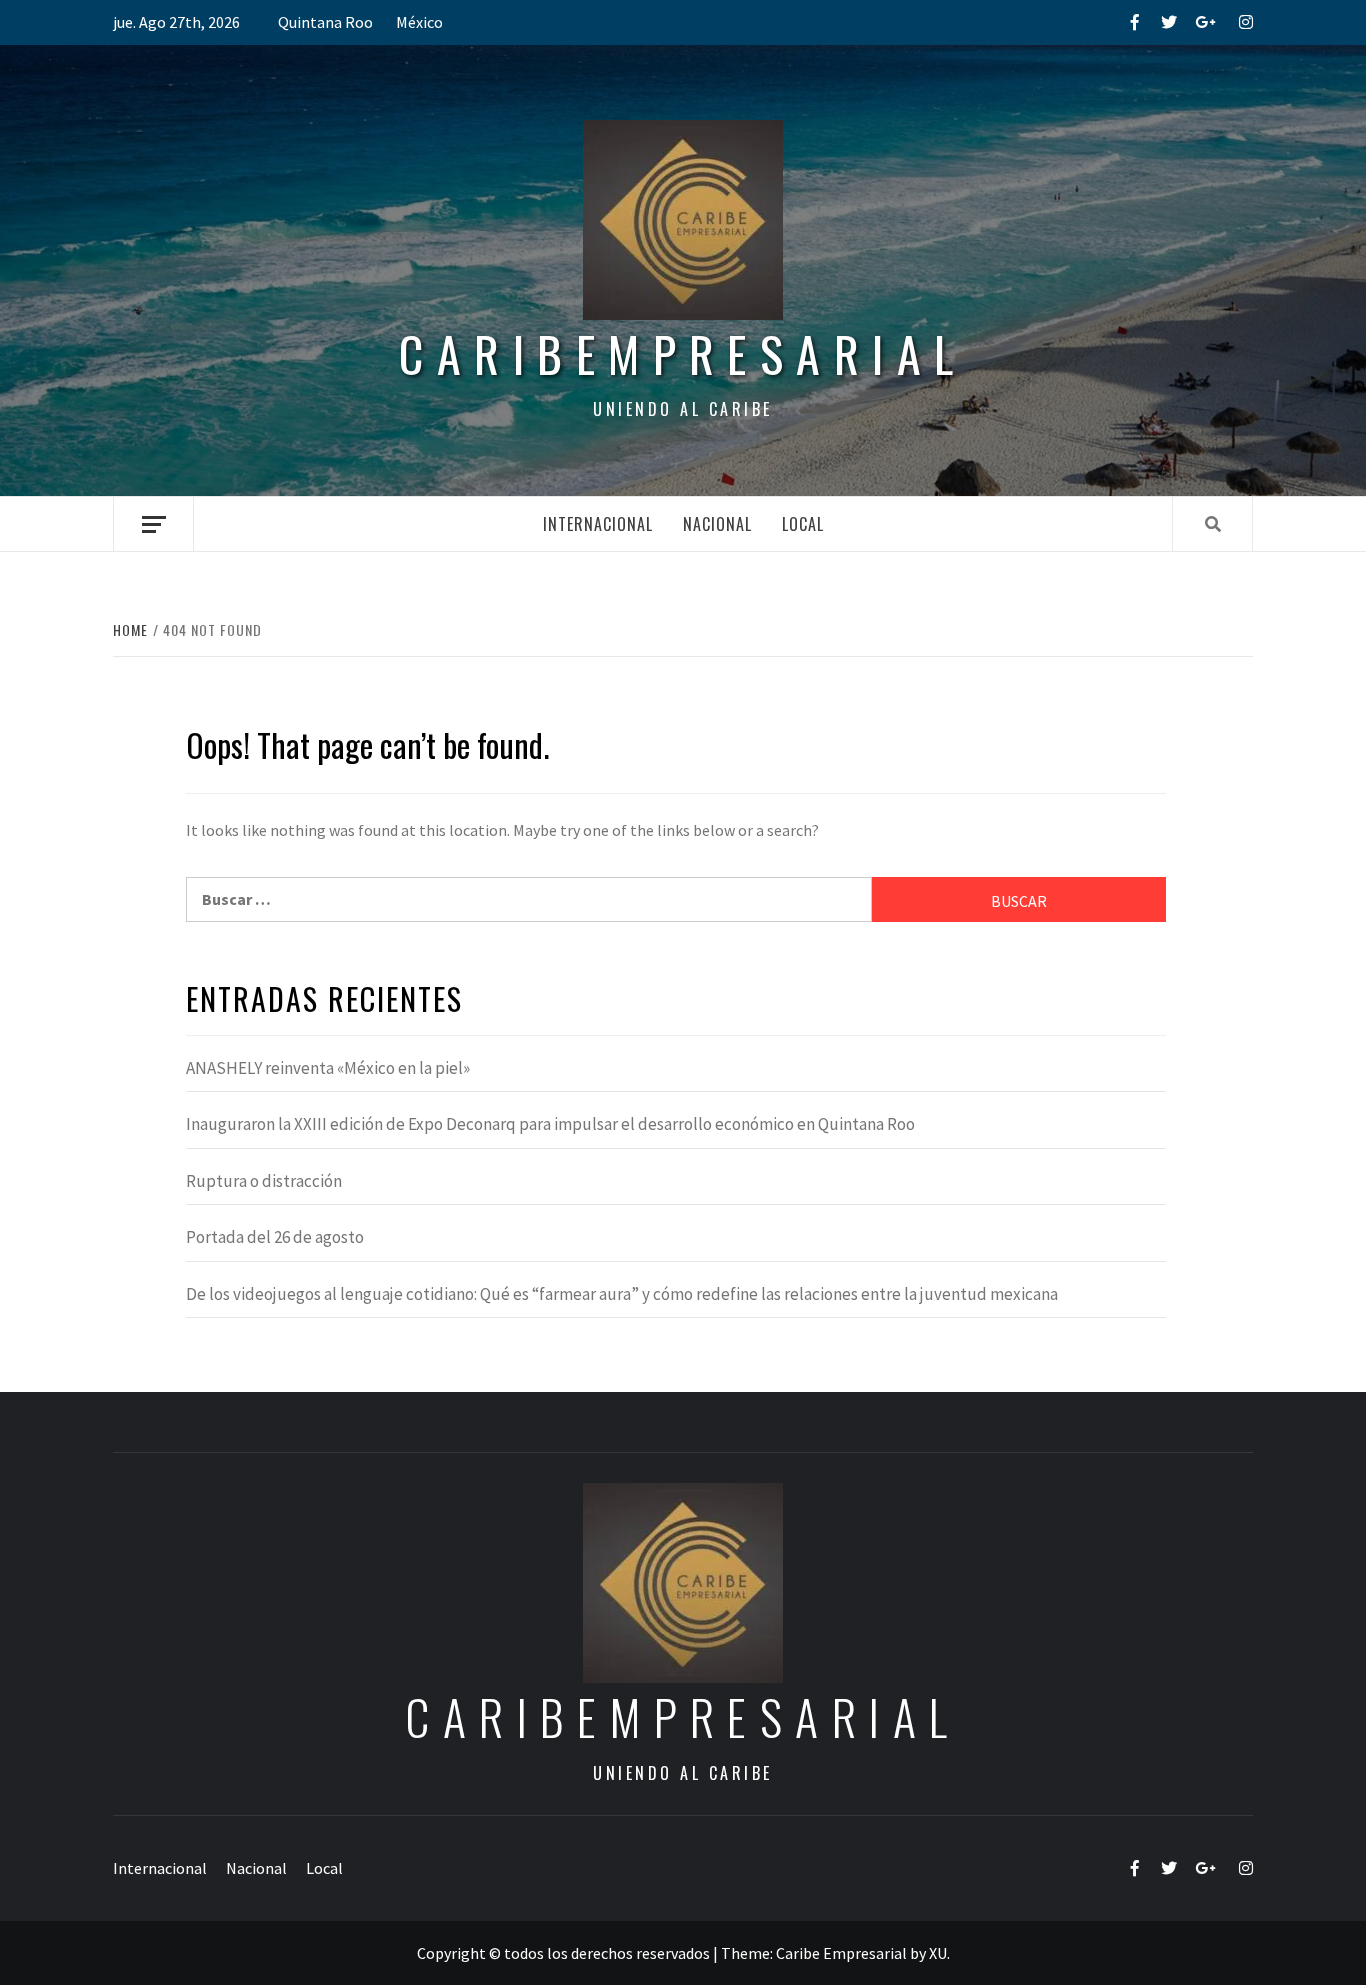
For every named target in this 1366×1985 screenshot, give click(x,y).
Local (803, 524)
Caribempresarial (682, 353)
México (419, 22)
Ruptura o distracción (264, 1181)
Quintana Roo (325, 22)
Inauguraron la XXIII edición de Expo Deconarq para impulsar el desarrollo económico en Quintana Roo (550, 1124)
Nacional (717, 524)
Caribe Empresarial (841, 1953)
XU (938, 1953)
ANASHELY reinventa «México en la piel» (328, 1068)
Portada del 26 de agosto (275, 1237)
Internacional (598, 524)
